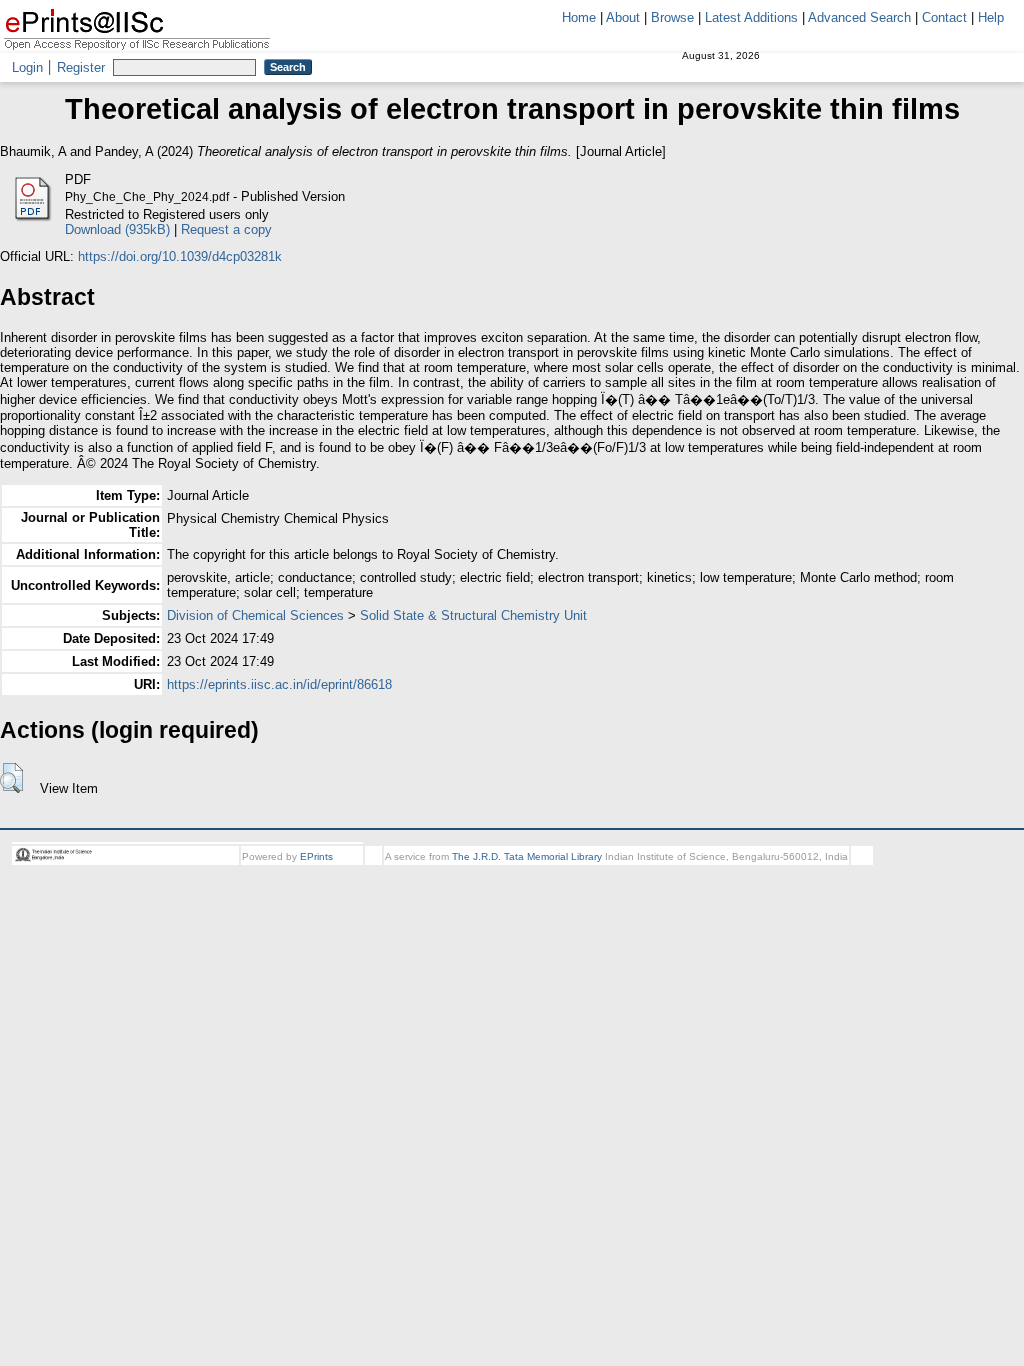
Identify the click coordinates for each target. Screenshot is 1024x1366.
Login (27, 67)
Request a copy (226, 229)
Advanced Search (859, 17)
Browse (672, 17)
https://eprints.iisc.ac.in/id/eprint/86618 (279, 684)
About (623, 17)
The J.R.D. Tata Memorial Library (527, 856)
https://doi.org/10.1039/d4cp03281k (180, 256)
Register (81, 67)
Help (991, 17)
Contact (944, 17)
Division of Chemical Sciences (255, 615)
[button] (11, 778)
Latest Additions (751, 17)
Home (579, 17)
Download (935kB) (117, 229)
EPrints (316, 856)
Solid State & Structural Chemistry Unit (473, 615)
